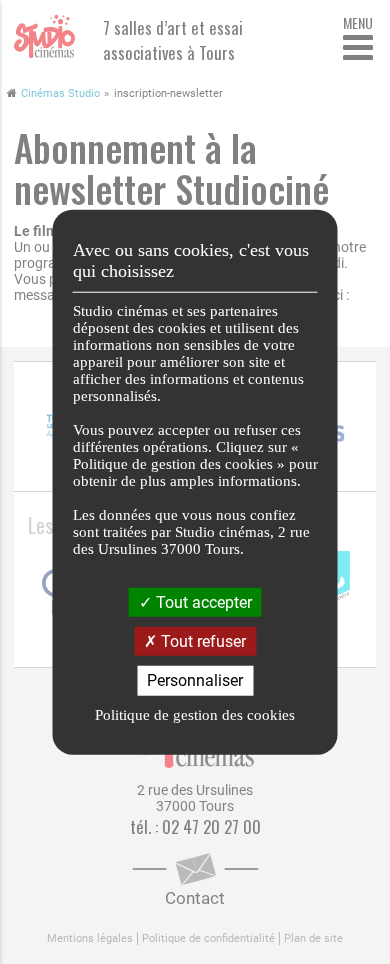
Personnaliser (195, 680)
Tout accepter (202, 602)
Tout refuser (201, 641)
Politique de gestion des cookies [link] (195, 714)
